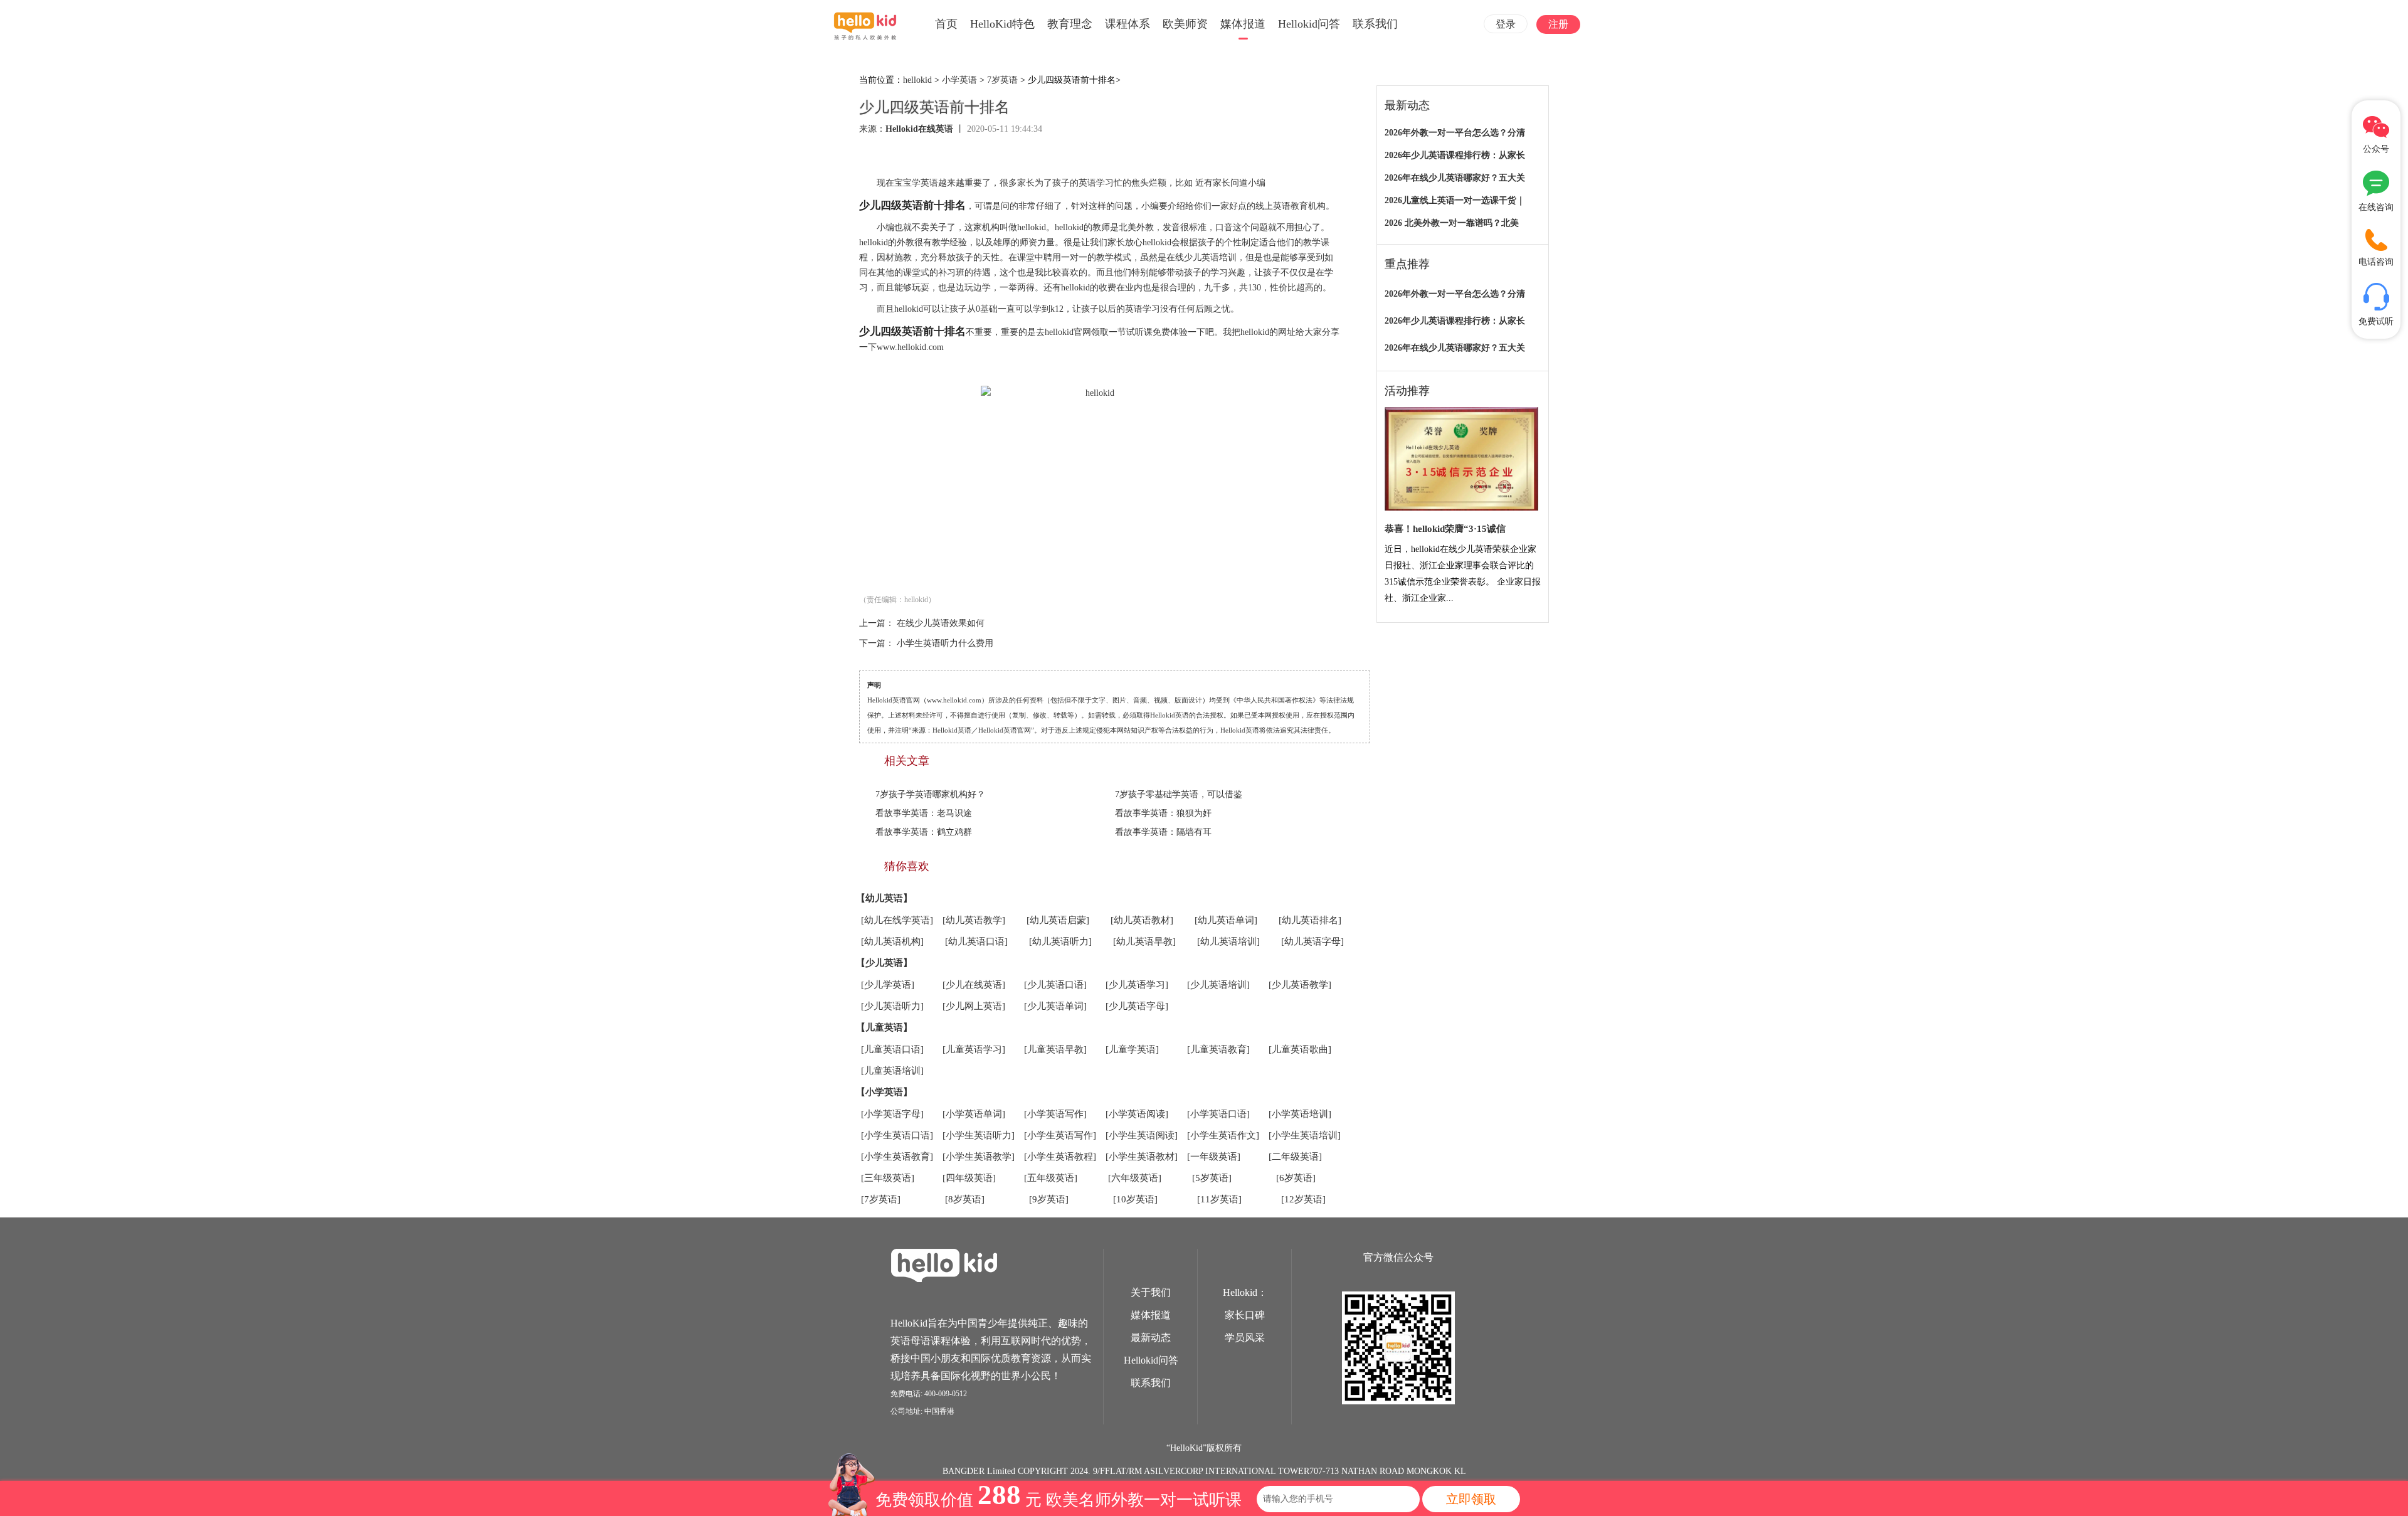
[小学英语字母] (892, 1114)
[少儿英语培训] (1218, 985)
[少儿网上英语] (974, 1006)
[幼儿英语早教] (1144, 941)
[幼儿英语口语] (976, 941)
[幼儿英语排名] (1310, 920)
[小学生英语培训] (1305, 1135)
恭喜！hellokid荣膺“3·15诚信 (1445, 529)
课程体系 (1127, 24)
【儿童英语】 (884, 1027)
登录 (1506, 24)
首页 (946, 24)
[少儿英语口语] (1055, 985)
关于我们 (1151, 1292)
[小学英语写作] (1055, 1114)
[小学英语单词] (974, 1114)
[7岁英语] (881, 1199)
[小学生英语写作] (1060, 1135)
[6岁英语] (1296, 1178)
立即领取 (1471, 1499)
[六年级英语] (1135, 1178)
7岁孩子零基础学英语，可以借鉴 (1179, 794)
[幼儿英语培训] (1228, 941)
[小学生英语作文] (1223, 1135)
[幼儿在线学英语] (897, 920)
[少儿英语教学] (1300, 985)
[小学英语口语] (1218, 1114)
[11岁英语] (1219, 1199)
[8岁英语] (965, 1199)
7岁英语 (1002, 80)
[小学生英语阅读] (1142, 1135)
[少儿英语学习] (1137, 985)
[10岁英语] (1135, 1199)
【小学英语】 (884, 1092)
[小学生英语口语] (897, 1135)
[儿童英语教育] (1218, 1049)
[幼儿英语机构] (892, 941)
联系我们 (1375, 24)
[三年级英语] (888, 1178)
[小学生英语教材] (1142, 1157)
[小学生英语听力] (979, 1135)
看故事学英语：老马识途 (924, 813)
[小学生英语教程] (1060, 1157)
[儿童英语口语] (892, 1049)
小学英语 (959, 80)
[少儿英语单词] (1055, 1006)
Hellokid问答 (1309, 24)
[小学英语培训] (1300, 1114)
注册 (1558, 24)
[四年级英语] (969, 1178)
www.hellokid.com (910, 347)
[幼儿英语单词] (1226, 920)
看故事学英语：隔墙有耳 (1163, 832)
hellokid (917, 80)
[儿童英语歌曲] (1300, 1049)
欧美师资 (1185, 24)
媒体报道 (1243, 24)
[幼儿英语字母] (1312, 941)
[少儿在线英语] (974, 985)
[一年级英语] (1214, 1157)
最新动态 (1151, 1338)
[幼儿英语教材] (1142, 920)
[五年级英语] (1051, 1178)
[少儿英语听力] (892, 1006)
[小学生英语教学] (979, 1157)
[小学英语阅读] (1137, 1114)
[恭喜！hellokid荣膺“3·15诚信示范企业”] (1461, 459)
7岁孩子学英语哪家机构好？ (930, 794)
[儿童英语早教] (1055, 1049)
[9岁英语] (1049, 1199)
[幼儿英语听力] (1060, 941)
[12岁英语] (1303, 1199)
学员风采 (1245, 1338)
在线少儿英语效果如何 (941, 623)
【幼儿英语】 (884, 898)
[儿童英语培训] (892, 1071)
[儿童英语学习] (974, 1049)
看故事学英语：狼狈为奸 (1163, 813)
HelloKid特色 (1002, 24)
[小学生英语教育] (897, 1157)
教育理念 (1070, 24)
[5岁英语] (1212, 1178)
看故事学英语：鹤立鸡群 (924, 832)
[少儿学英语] (888, 985)
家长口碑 (1245, 1315)
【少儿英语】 (884, 963)
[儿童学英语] (1132, 1049)
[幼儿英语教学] (974, 920)
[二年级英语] (1295, 1157)
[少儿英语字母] (1137, 1006)
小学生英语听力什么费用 (945, 643)
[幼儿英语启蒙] (1058, 920)
